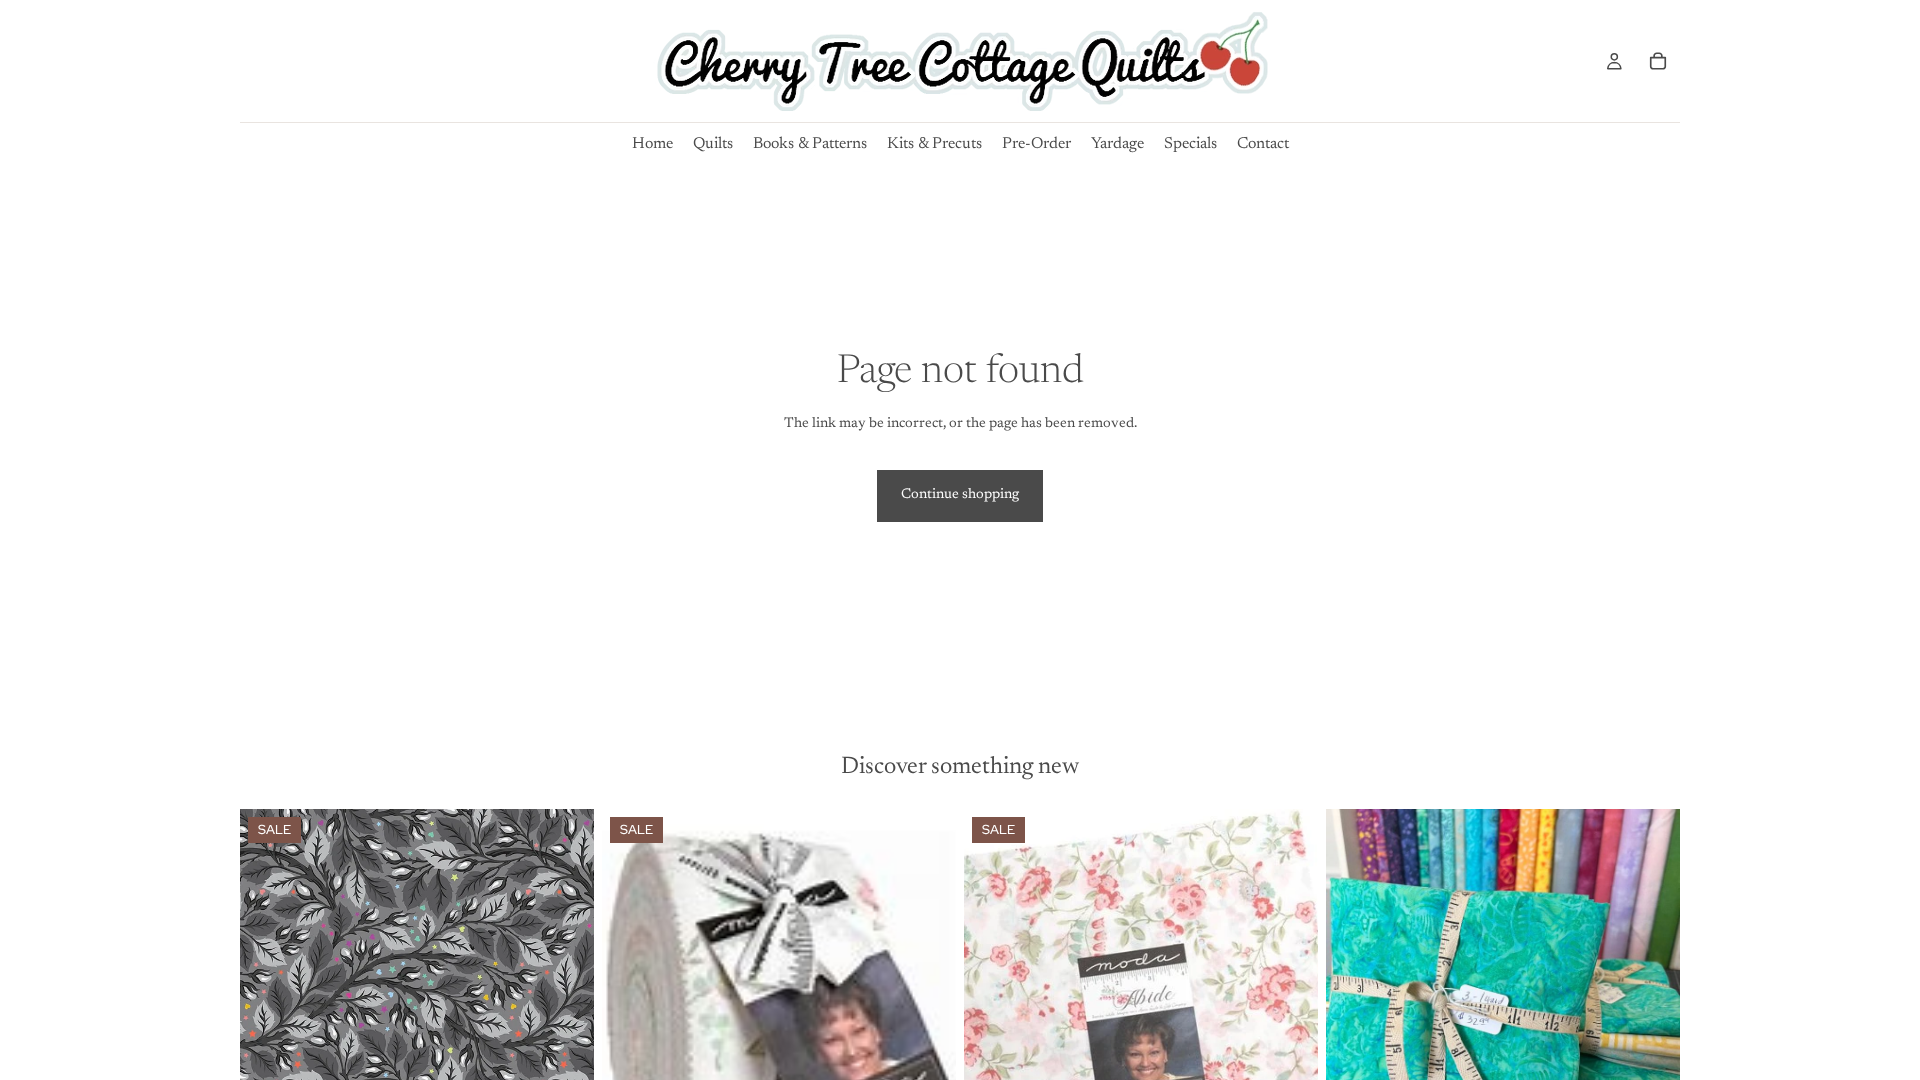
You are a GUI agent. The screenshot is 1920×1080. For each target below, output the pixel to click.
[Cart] (1658, 61)
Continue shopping (960, 495)
